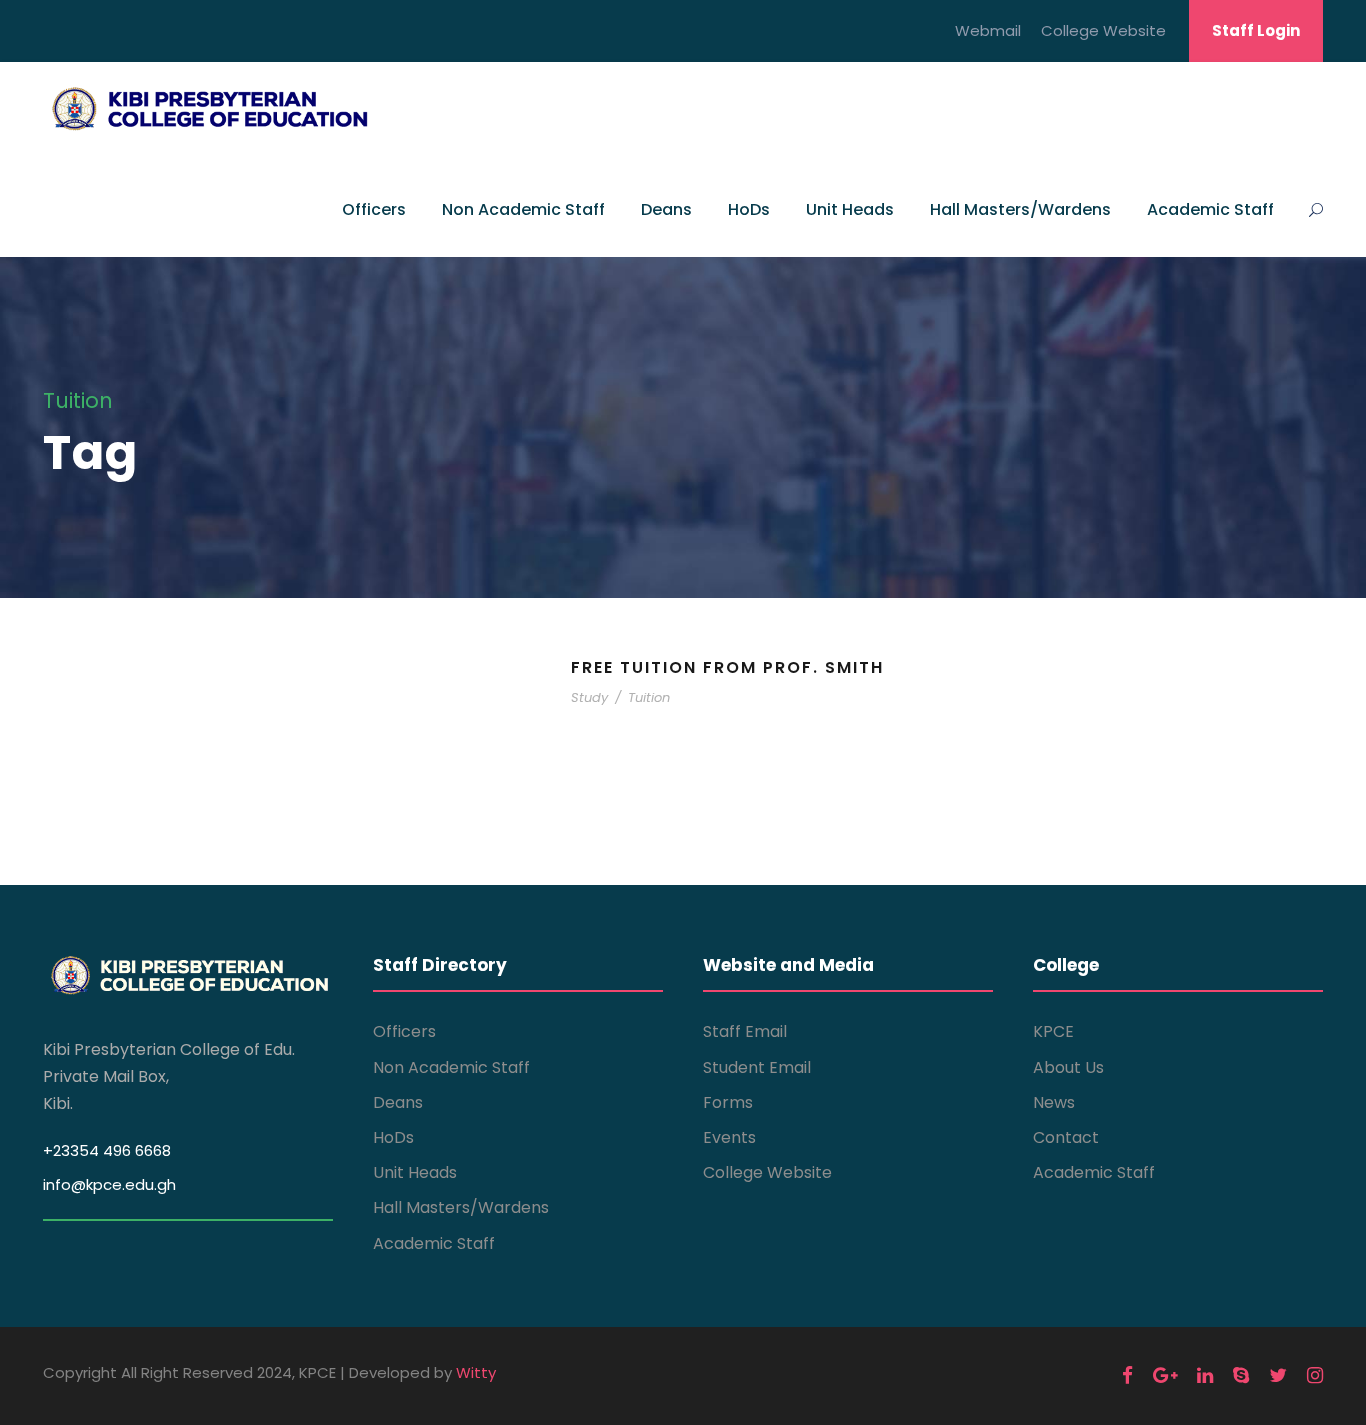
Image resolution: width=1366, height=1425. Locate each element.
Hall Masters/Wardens (1020, 209)
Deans (666, 209)
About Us (1068, 1067)
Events (729, 1137)
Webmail (988, 30)
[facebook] (1127, 1375)
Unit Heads (850, 209)
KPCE (1053, 1031)
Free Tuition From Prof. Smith (727, 667)
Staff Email (745, 1031)
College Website (1103, 30)
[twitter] (1278, 1375)
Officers (374, 209)
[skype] (1241, 1375)
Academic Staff (1210, 209)
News (1054, 1102)
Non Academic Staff (523, 209)
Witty (476, 1372)
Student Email (757, 1067)
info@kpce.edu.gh (109, 1184)
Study (589, 697)
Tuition (649, 697)
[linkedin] (1205, 1375)
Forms (728, 1102)
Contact (1066, 1137)
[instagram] (1315, 1375)
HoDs (749, 209)
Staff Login (1256, 30)
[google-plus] (1165, 1375)
